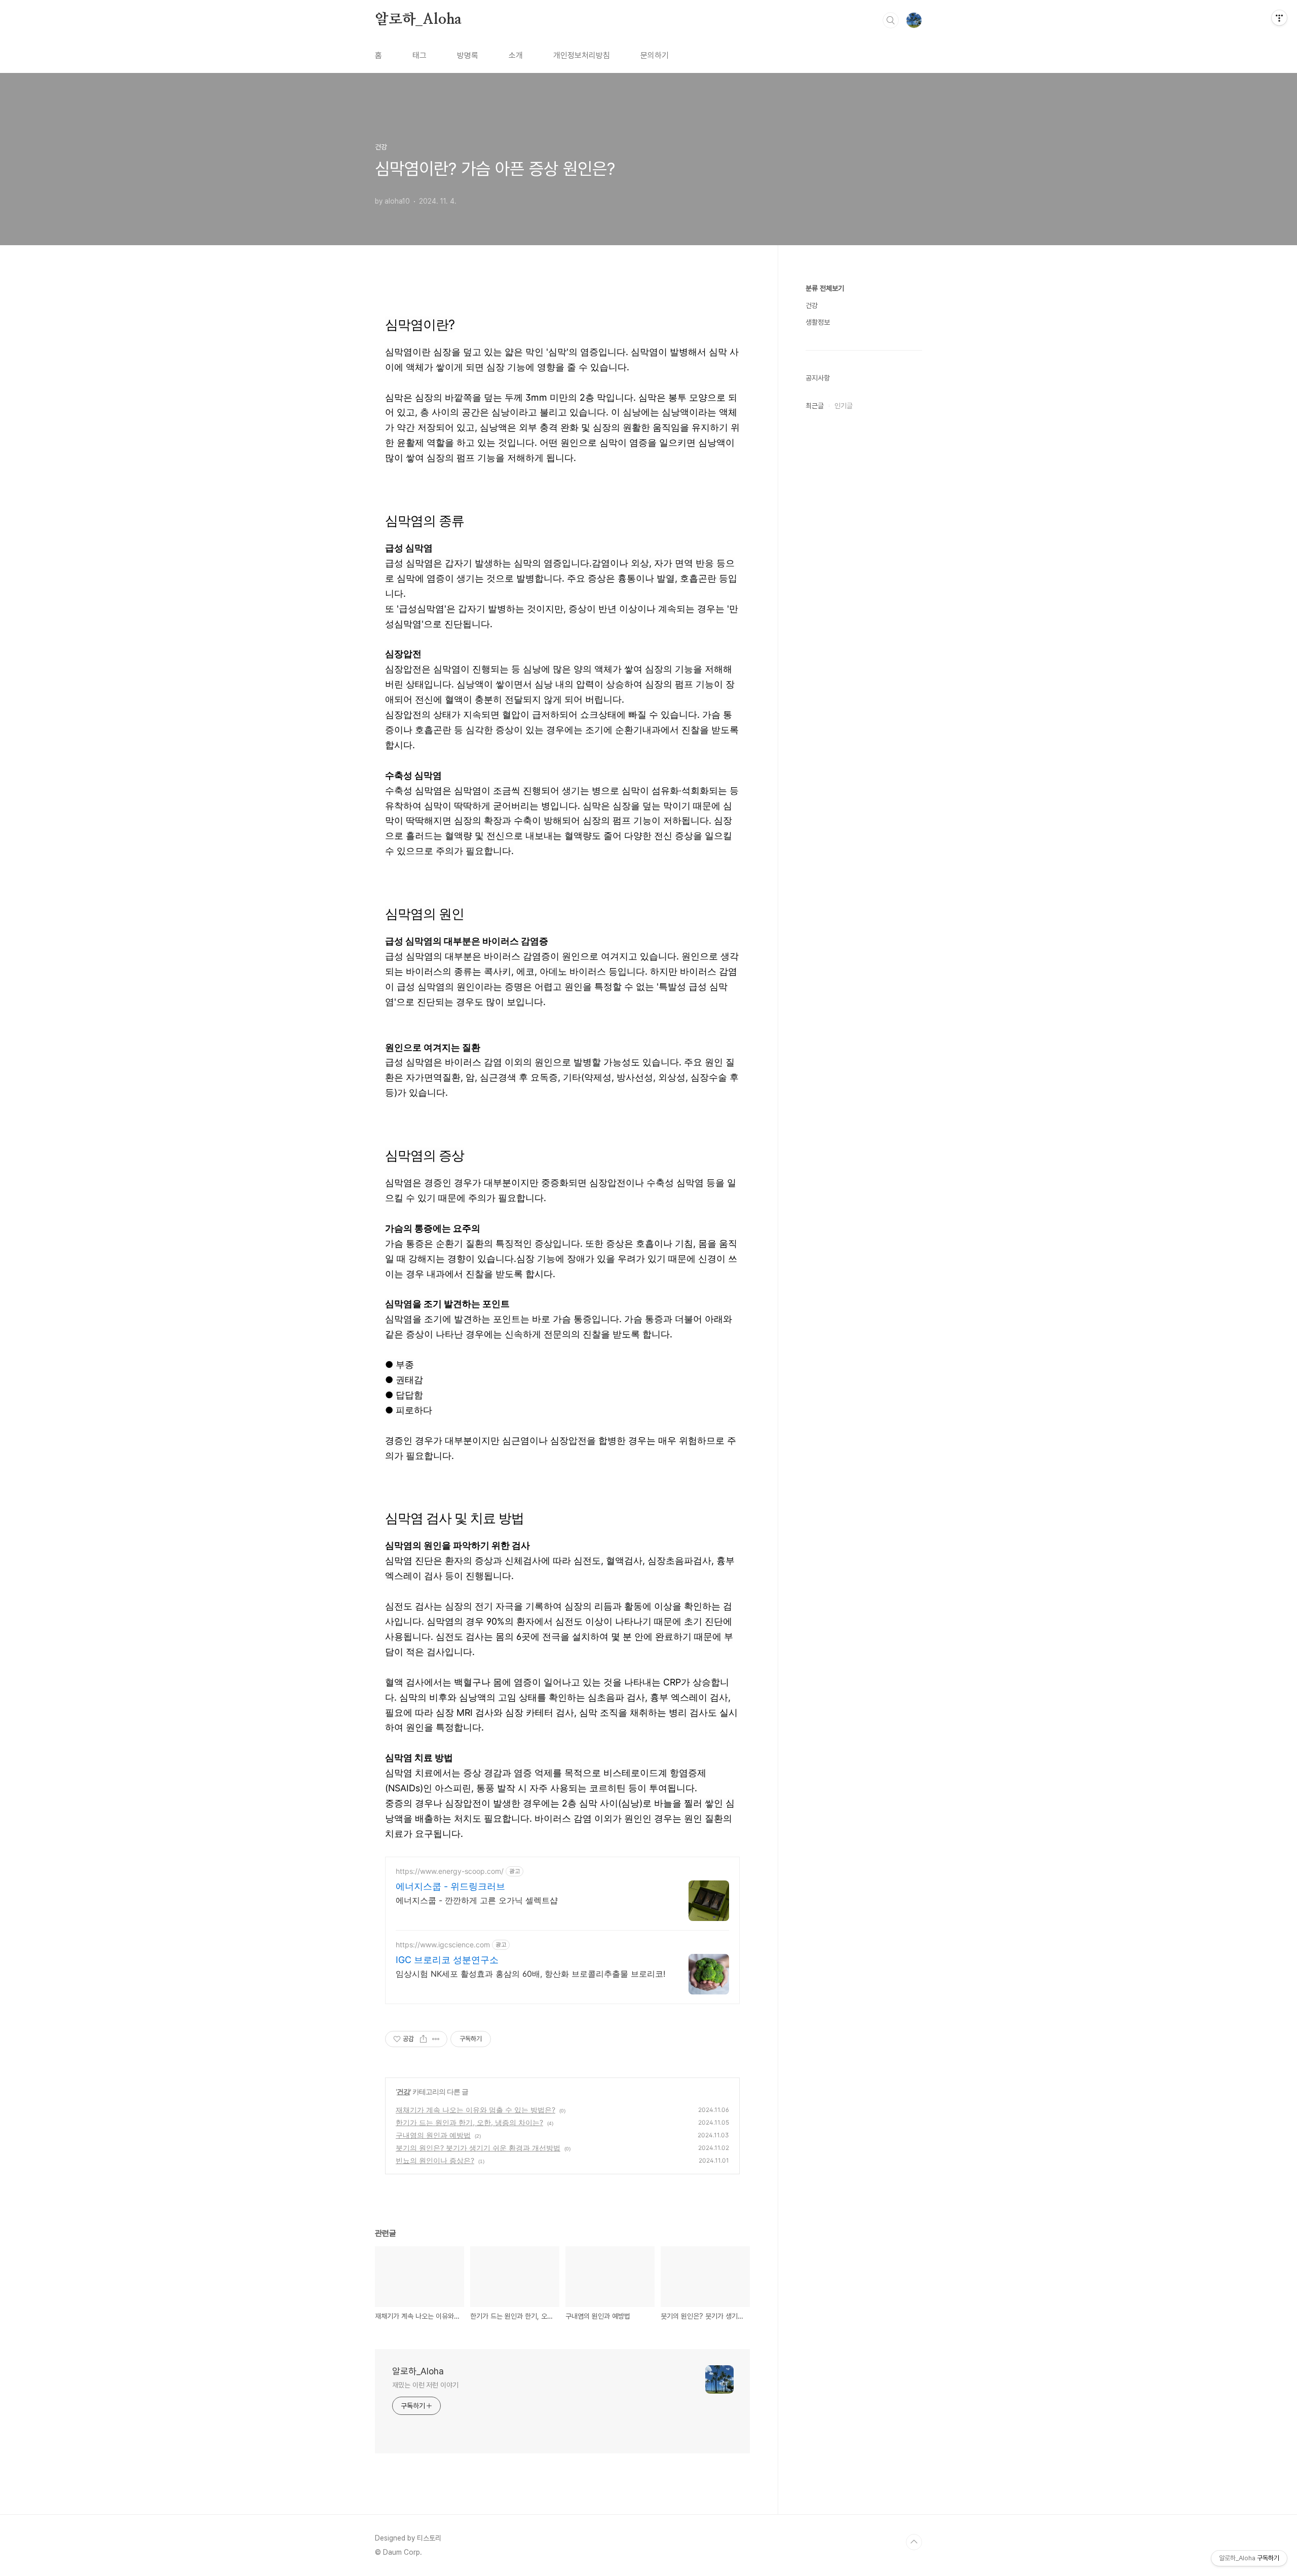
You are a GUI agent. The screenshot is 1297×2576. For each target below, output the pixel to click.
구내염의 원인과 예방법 (433, 2135)
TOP (914, 2542)
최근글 (815, 406)
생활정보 (818, 322)
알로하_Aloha (418, 20)
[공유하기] (423, 2039)
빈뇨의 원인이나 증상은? (435, 2160)
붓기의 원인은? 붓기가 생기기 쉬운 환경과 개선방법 (478, 2148)
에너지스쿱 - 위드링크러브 (450, 1886)
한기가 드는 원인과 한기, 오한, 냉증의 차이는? (469, 2122)
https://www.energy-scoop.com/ (450, 1871)
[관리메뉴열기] (1279, 18)
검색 (891, 20)
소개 (516, 55)
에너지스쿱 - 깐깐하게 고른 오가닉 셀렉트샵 (477, 1900)
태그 (419, 55)
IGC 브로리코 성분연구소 (447, 1960)
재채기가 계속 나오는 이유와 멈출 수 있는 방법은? (475, 2110)
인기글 (844, 406)
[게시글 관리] (436, 2039)
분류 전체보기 (825, 288)
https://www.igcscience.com (443, 1945)
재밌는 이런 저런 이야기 (425, 2385)
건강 (403, 2091)
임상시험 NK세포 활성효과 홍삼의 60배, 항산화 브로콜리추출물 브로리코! (530, 1974)
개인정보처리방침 (582, 55)
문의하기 (655, 55)
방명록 (468, 55)
